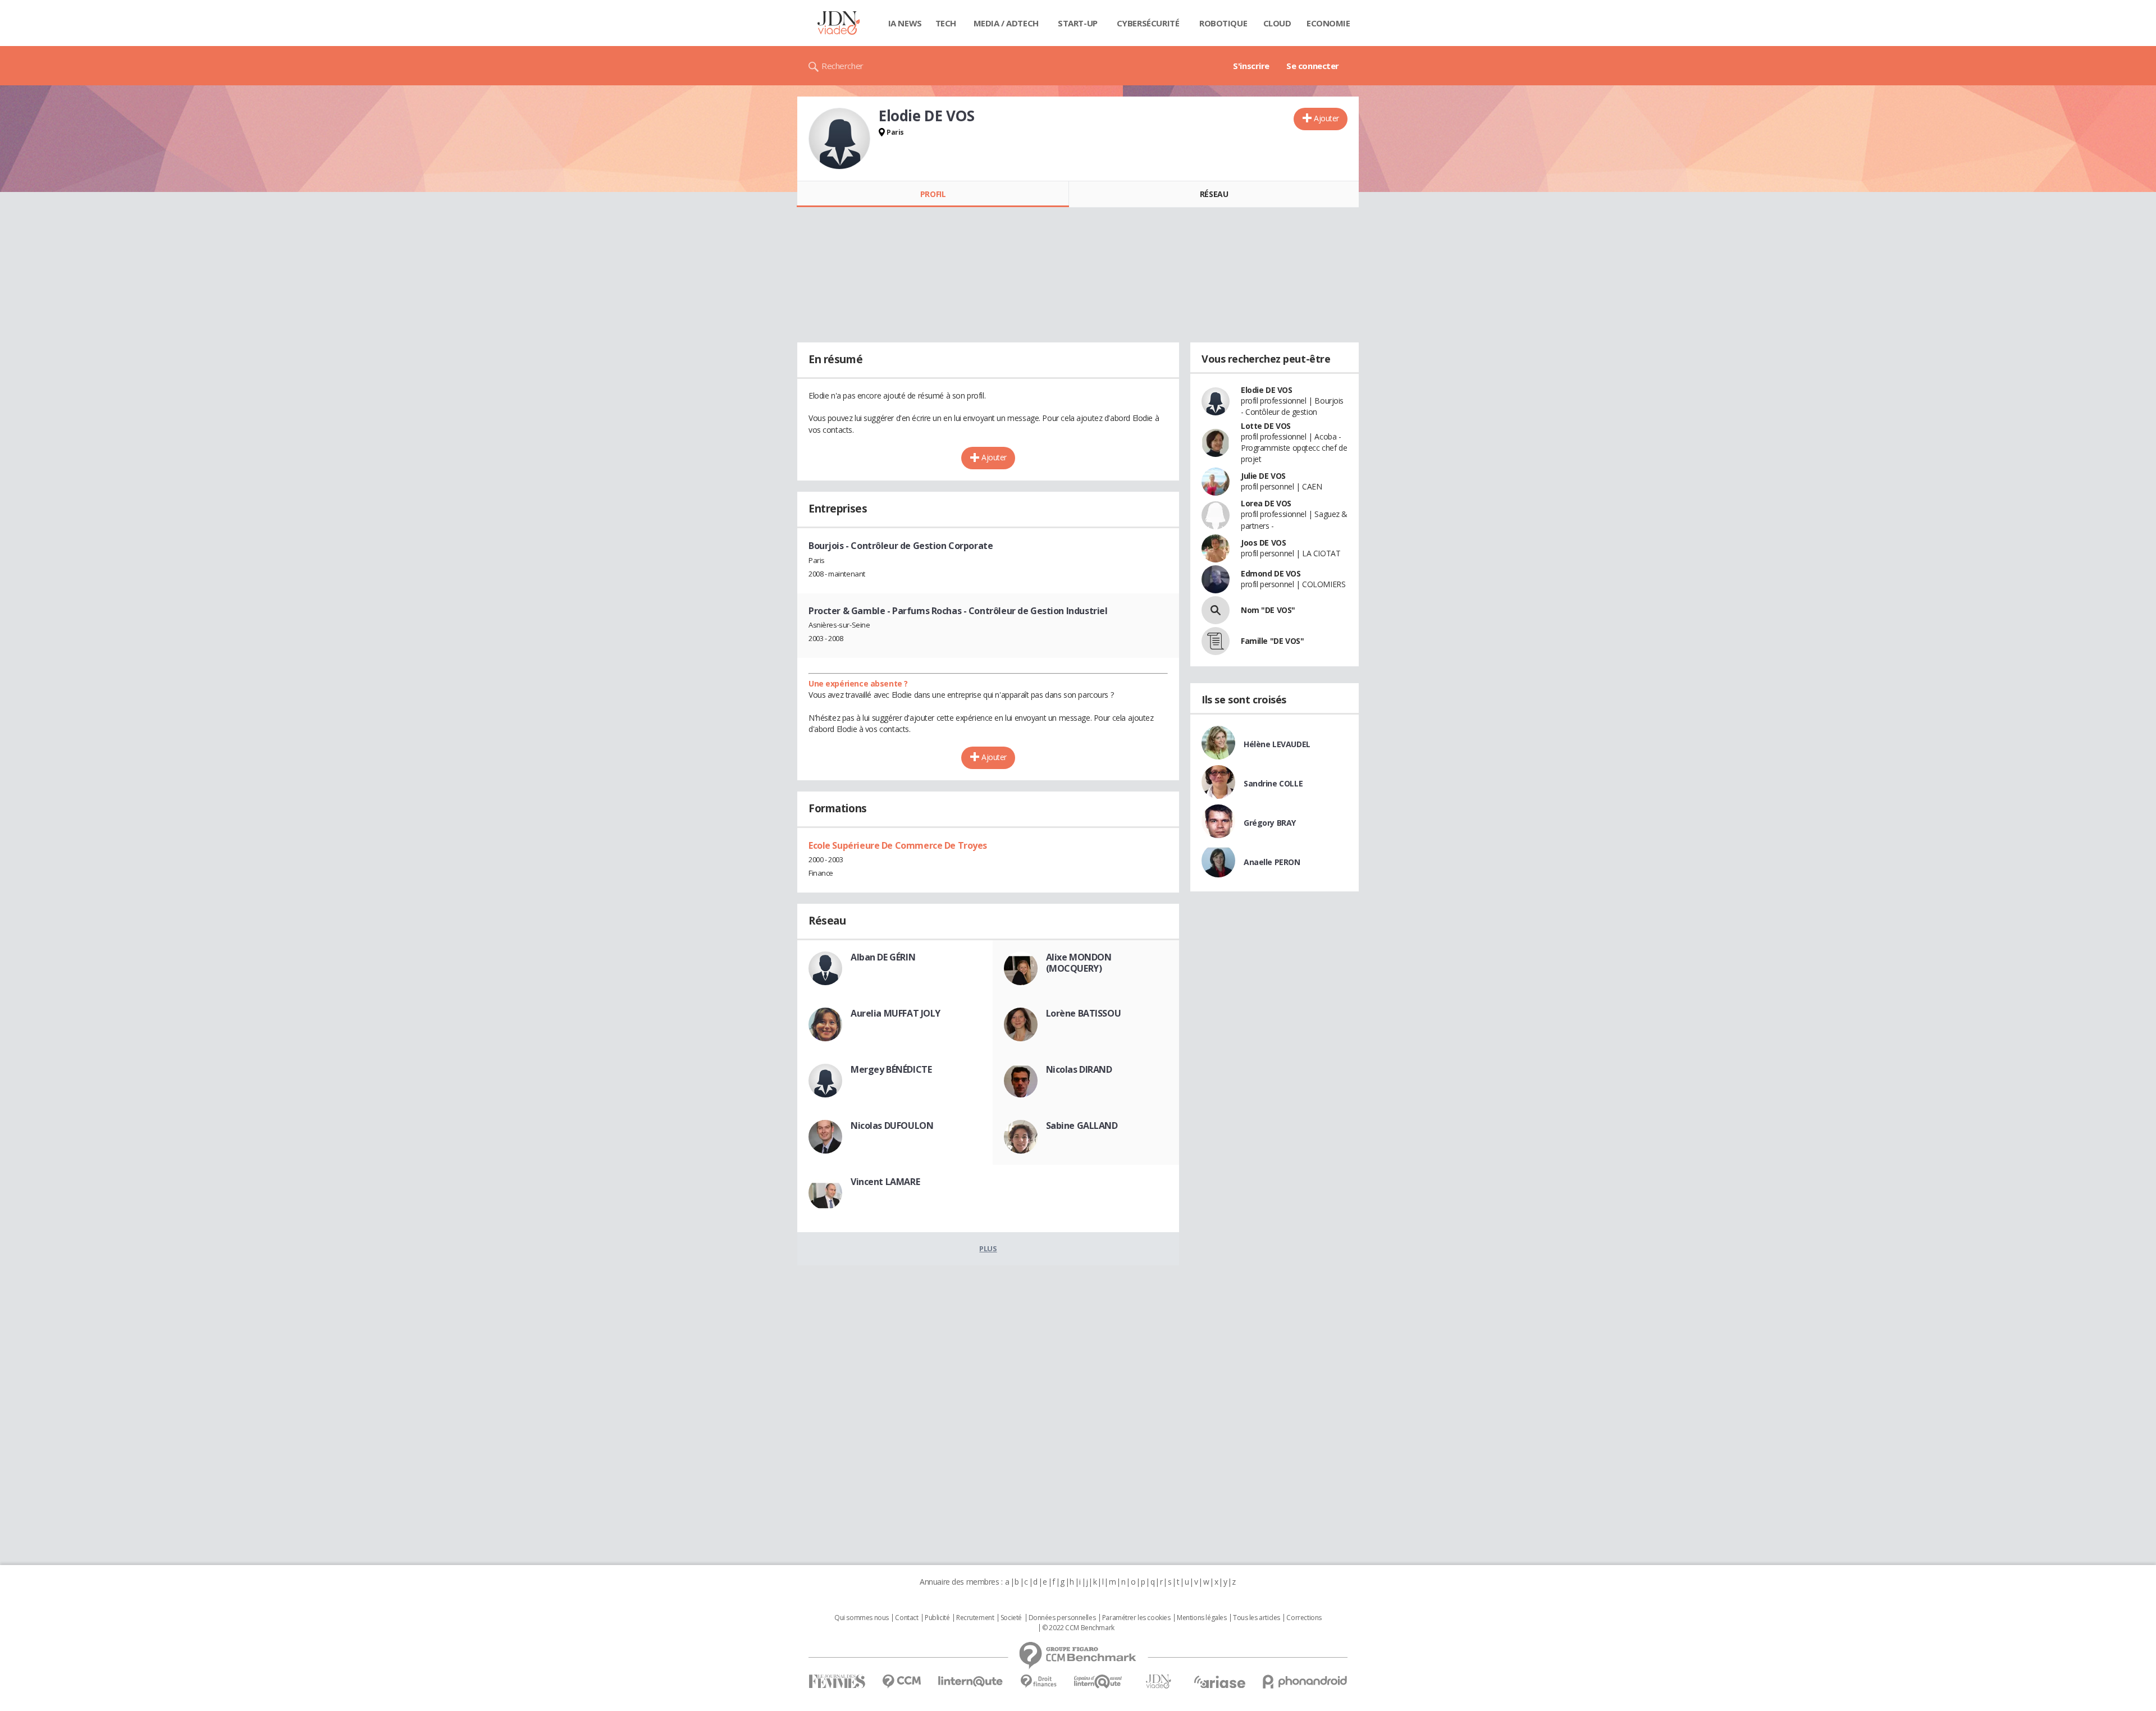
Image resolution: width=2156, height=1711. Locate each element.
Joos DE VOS (1263, 543)
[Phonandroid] (1305, 1682)
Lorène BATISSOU (1084, 1013)
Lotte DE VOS (1266, 426)
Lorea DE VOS (1266, 503)
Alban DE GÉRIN (883, 957)
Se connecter (1313, 66)
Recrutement (975, 1618)
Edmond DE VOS (1271, 573)
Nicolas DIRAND (1079, 1069)
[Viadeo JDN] (1158, 1682)
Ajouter (1326, 118)
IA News (905, 23)
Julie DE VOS (1263, 476)
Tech (946, 23)
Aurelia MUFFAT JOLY (896, 1013)
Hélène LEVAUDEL (1277, 744)
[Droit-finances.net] (1038, 1682)
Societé (1011, 1618)
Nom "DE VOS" (1268, 610)
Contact (906, 1618)
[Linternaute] (971, 1682)
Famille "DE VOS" (1272, 641)
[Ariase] (1219, 1682)
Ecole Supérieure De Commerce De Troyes (898, 845)
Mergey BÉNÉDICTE (891, 1069)
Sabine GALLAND (1082, 1126)
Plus (988, 1248)
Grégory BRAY (1270, 823)
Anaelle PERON (1272, 862)
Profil (933, 194)
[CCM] (901, 1682)
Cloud (1277, 23)
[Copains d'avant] (1098, 1682)
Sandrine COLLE (1273, 783)
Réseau (1214, 194)
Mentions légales (1202, 1618)
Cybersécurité (1148, 23)
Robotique (1223, 23)
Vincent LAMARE (885, 1182)
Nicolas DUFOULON (892, 1126)
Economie (1328, 23)
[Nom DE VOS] (1216, 610)
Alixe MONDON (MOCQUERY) (1079, 963)
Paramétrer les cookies (1136, 1618)
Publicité (937, 1618)
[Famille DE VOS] (1216, 641)
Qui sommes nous (862, 1618)
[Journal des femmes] (837, 1682)
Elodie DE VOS (1267, 390)
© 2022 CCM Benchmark (1078, 1628)
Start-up (1078, 23)
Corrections (1304, 1618)
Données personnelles (1062, 1618)
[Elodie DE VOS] (839, 139)
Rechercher (842, 66)
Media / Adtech (1006, 23)
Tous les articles (1257, 1618)
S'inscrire (1251, 66)
